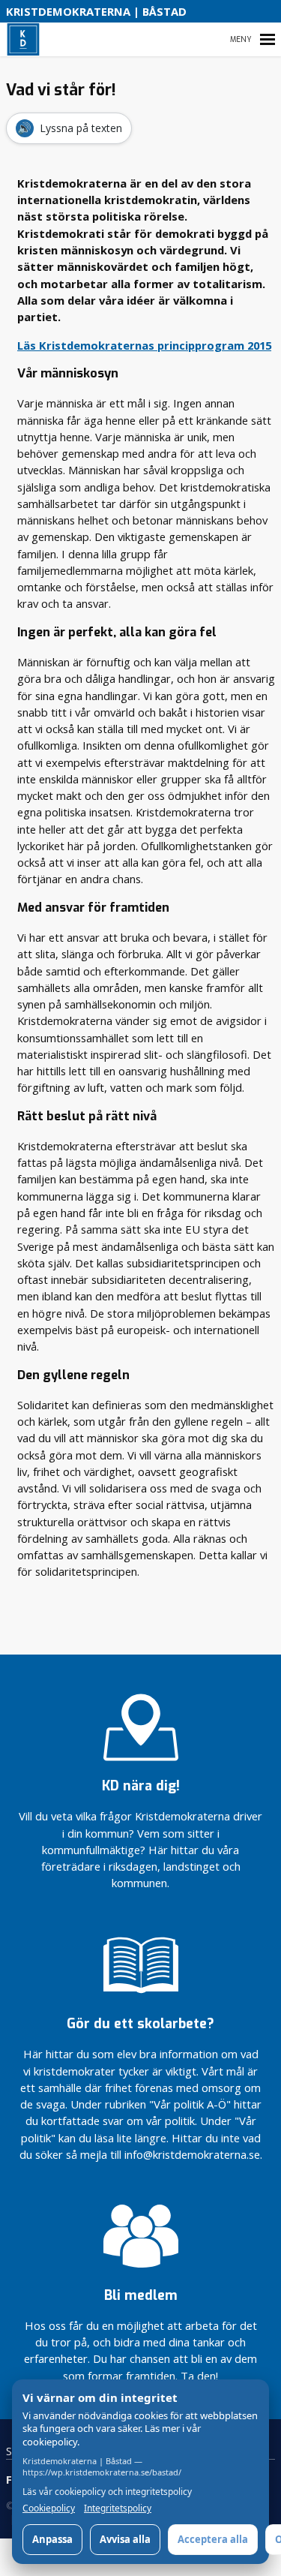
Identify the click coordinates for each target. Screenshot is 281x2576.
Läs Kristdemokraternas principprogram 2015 (144, 345)
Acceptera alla (213, 2539)
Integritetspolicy (118, 2508)
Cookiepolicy (49, 2508)
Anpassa (52, 2539)
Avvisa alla (125, 2539)
